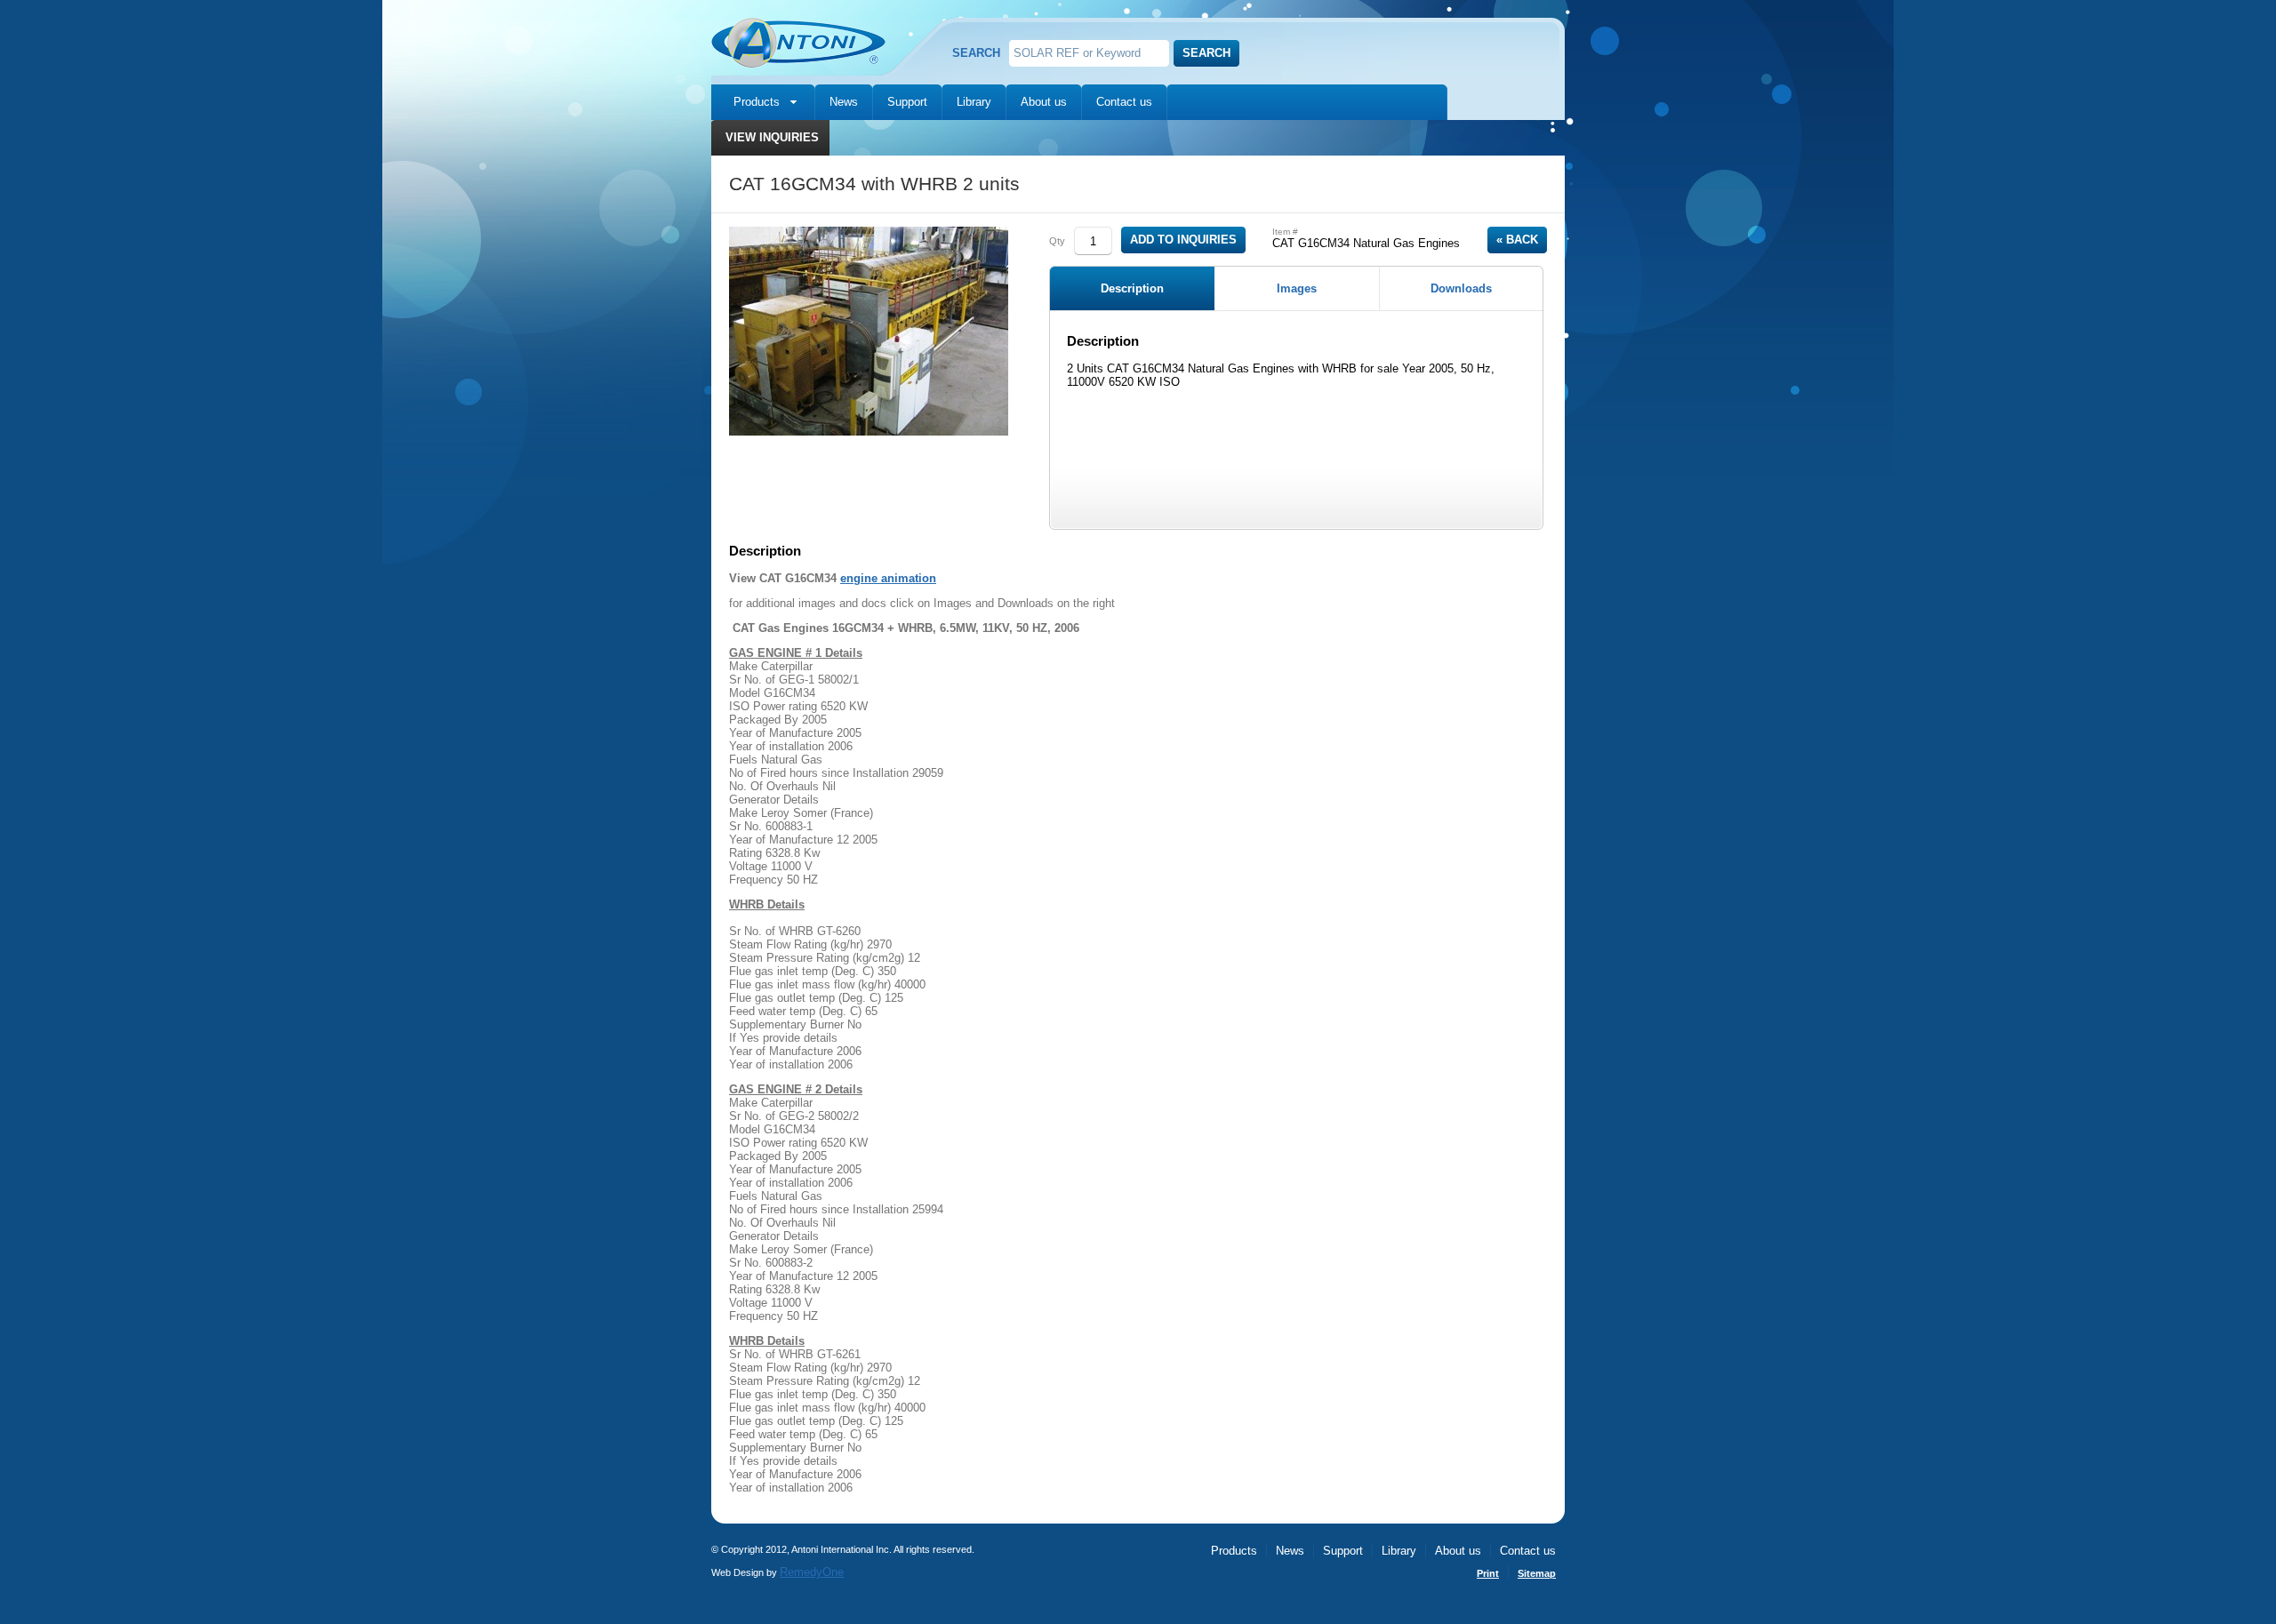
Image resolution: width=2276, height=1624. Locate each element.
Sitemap (1537, 1573)
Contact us (1124, 102)
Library (974, 102)
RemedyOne (812, 1572)
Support (907, 102)
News (844, 102)
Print (1488, 1573)
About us (1044, 102)
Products (757, 102)
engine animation (888, 578)
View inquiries (772, 137)
